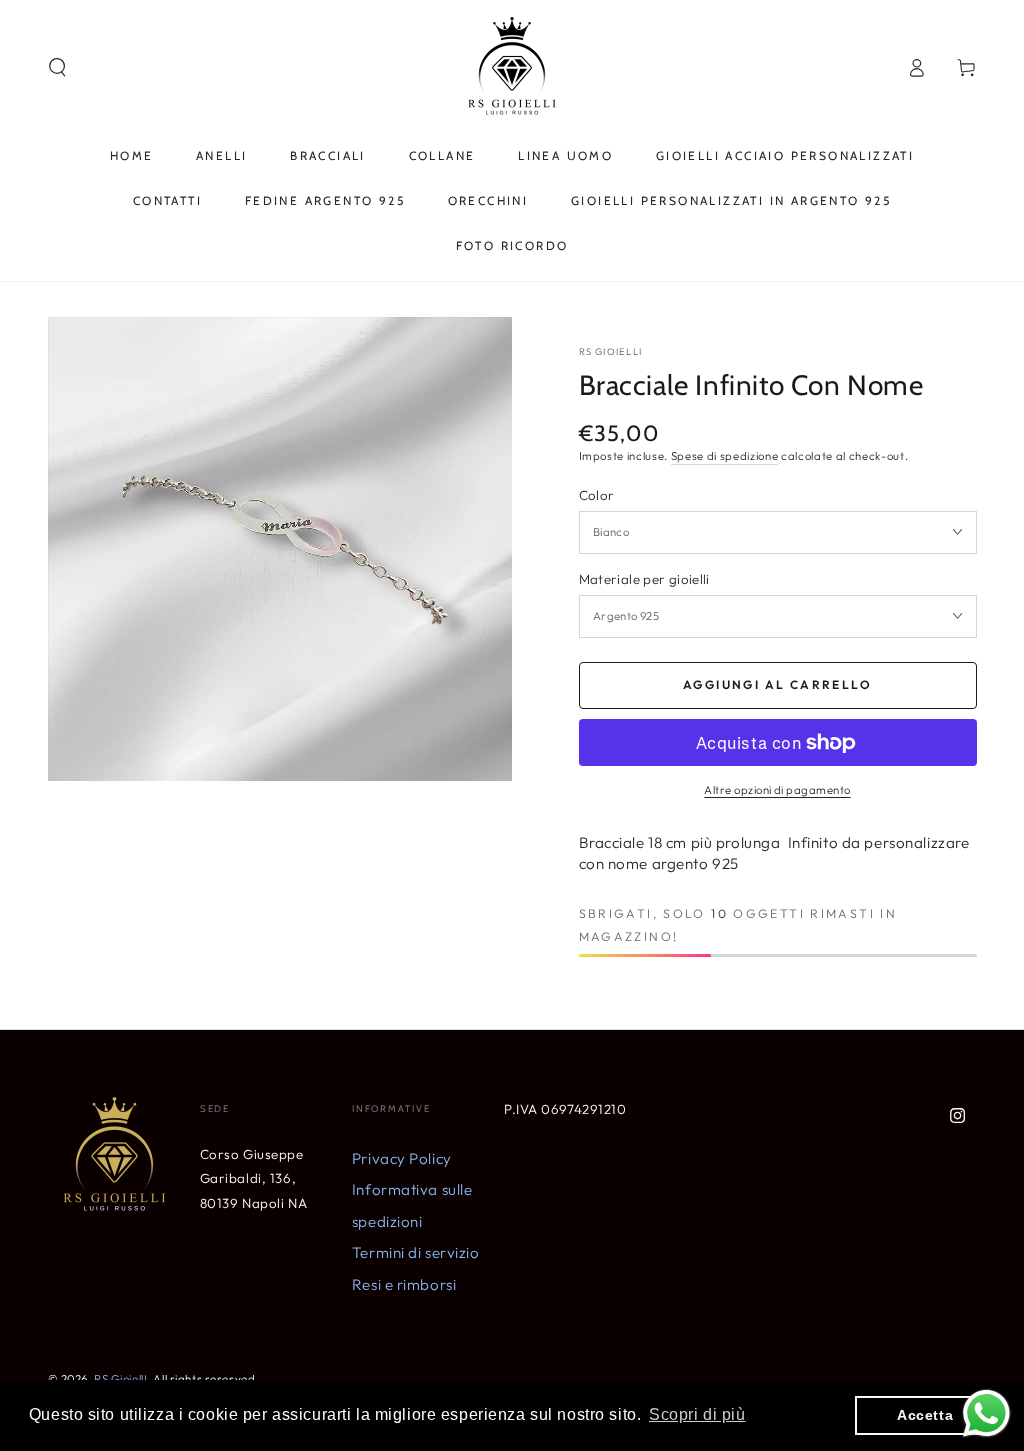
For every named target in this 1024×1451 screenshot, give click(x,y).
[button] (57, 68)
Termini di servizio (416, 1252)
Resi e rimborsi (404, 1284)
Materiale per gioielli (644, 579)
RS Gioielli (611, 351)
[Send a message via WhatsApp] (986, 1413)
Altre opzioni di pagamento (777, 790)
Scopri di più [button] (697, 1414)
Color (597, 495)
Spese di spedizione (725, 456)
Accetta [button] (925, 1415)
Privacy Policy (402, 1158)
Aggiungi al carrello (777, 684)
